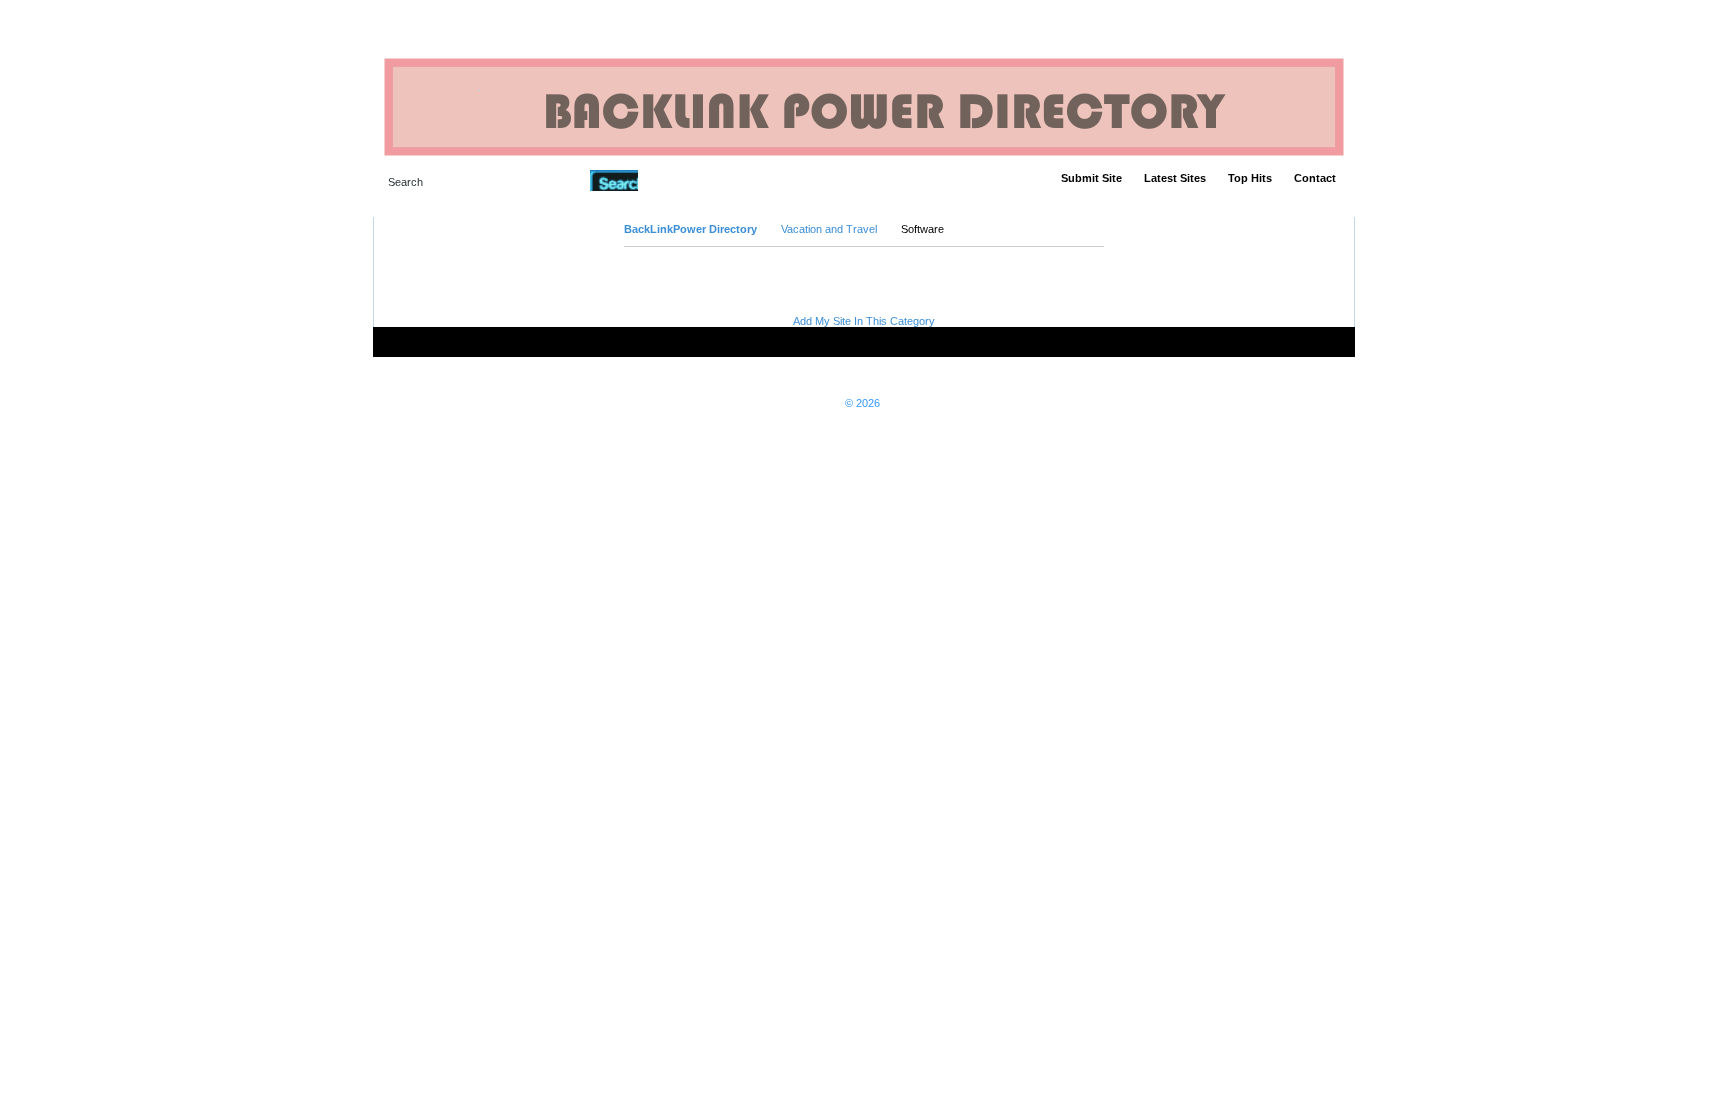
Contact (1315, 178)
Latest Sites (1175, 178)
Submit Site (1091, 178)
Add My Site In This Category (864, 321)
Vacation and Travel (829, 229)
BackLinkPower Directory (690, 229)
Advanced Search (689, 180)
